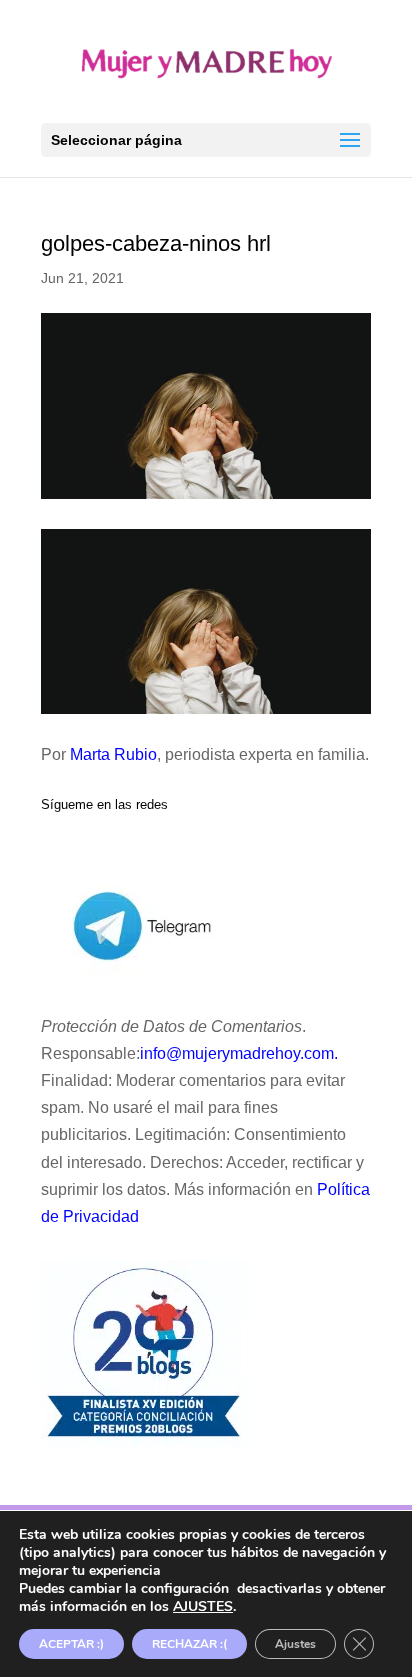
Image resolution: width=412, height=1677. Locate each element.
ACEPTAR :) (71, 1644)
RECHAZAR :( (189, 1644)
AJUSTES (203, 1607)
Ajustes (295, 1644)
